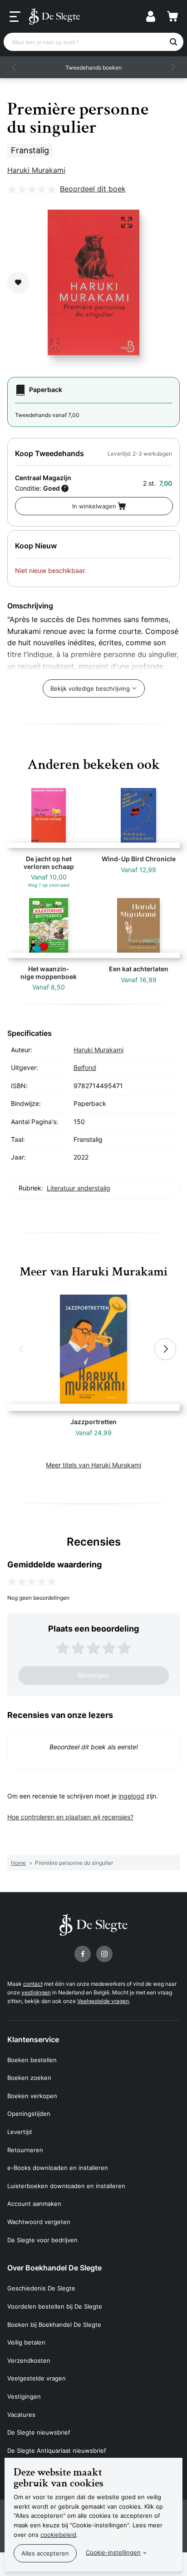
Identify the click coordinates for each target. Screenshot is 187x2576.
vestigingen (36, 1992)
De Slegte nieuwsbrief (39, 2432)
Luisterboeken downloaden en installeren (66, 2186)
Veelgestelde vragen (103, 2001)
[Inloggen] (151, 16)
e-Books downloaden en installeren (58, 2168)
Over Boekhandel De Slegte (54, 2268)
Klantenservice (33, 2039)
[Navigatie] (15, 17)
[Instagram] (104, 1954)
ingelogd (131, 1796)
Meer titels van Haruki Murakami (93, 1465)
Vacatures (21, 2415)
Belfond (85, 1067)
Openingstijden (29, 2114)
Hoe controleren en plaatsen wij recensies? (70, 1817)
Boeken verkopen (32, 2096)
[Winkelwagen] (172, 16)
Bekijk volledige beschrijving (90, 688)
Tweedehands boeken (93, 68)
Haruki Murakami (36, 170)
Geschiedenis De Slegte (41, 2288)
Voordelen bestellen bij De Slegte (55, 2306)
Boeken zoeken (29, 2078)
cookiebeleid (58, 2535)
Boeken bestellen (32, 2060)
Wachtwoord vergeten (39, 2222)
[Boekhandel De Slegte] (54, 16)
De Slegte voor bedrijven (42, 2240)
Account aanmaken (34, 2204)
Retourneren (25, 2150)
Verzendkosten (29, 2360)
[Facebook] (83, 1954)
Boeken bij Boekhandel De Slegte (54, 2325)
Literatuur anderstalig (79, 1188)
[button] (15, 67)
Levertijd (20, 2132)
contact (33, 1984)
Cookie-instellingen (113, 2552)
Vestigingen (24, 2396)
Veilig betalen (26, 2342)
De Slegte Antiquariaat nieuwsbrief (57, 2450)
